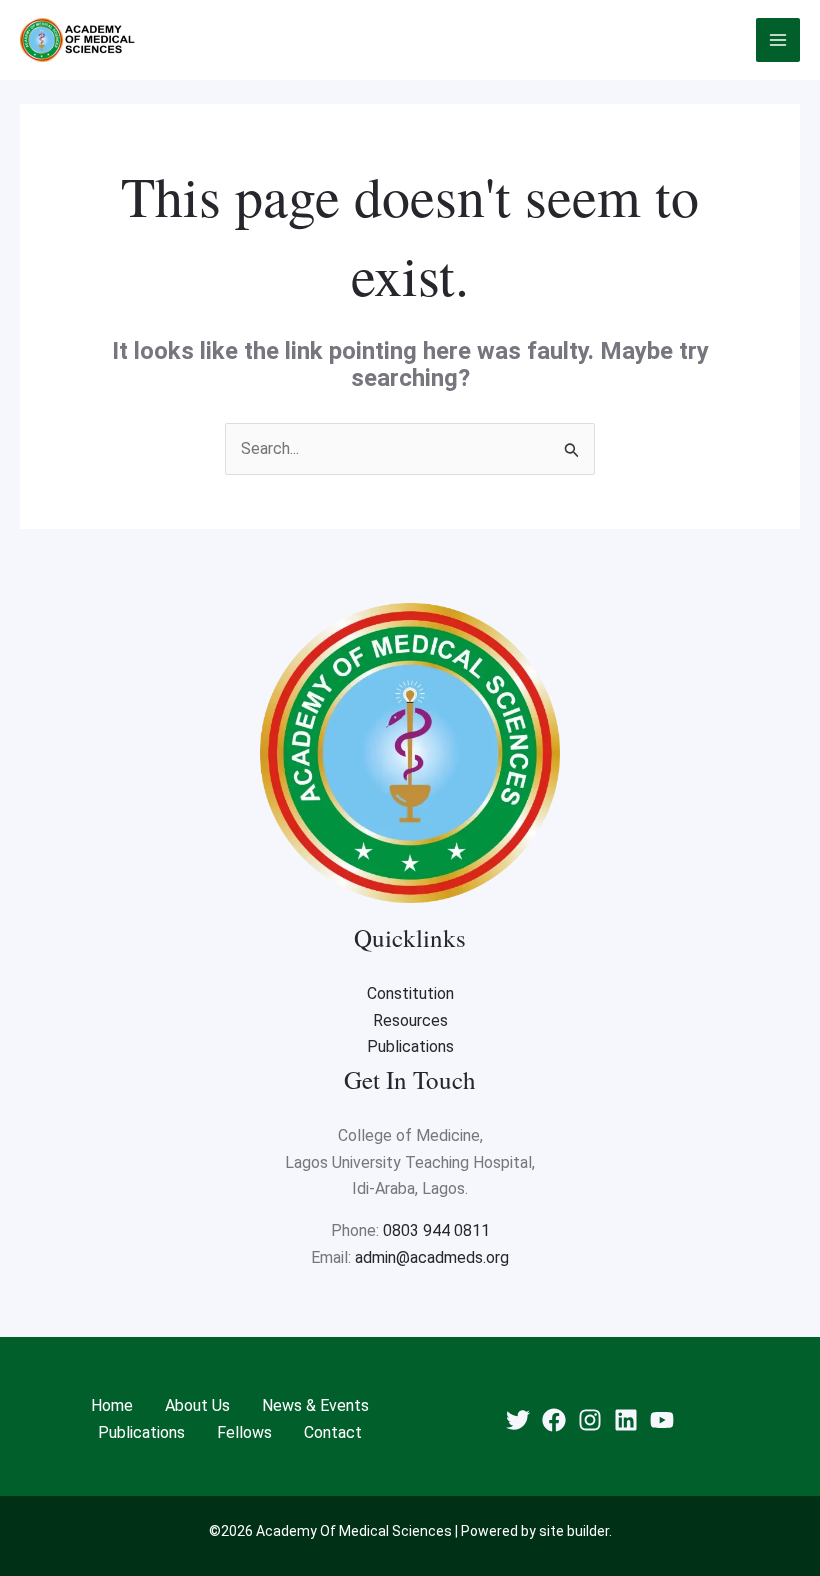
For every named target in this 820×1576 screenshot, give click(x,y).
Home (112, 1405)
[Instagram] (590, 1420)
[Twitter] (518, 1420)
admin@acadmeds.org (432, 1257)
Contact (333, 1432)
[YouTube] (662, 1420)
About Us (197, 1405)
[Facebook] (554, 1420)
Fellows (244, 1432)
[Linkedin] (626, 1420)
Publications (410, 1046)
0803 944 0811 (436, 1230)
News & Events (315, 1405)
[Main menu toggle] (778, 40)
